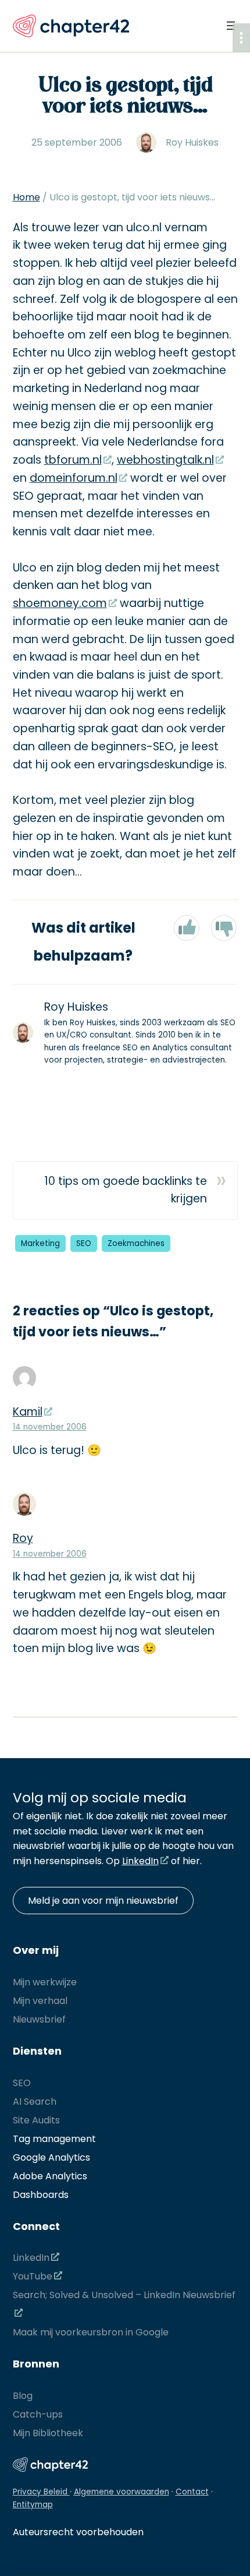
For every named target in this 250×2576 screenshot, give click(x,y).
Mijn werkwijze (45, 1982)
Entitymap (33, 2505)
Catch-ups (38, 2414)
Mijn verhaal (40, 2001)
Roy (23, 1538)
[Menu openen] (231, 26)
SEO (84, 1243)
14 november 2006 (50, 1427)
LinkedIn (140, 1861)
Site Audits (36, 2120)
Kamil (28, 1412)
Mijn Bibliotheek (48, 2433)
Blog (23, 2396)
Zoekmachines (136, 1243)
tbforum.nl (73, 460)
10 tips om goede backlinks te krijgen (126, 1190)
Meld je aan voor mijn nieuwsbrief (103, 1901)
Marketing (40, 1243)
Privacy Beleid (41, 2492)
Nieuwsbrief (39, 2019)
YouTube (33, 2276)
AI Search (35, 2102)
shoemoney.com (60, 603)
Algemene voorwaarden (122, 2492)
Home (26, 197)
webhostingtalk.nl (165, 460)
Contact (192, 2492)
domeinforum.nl (74, 478)
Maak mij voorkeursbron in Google (91, 2332)
